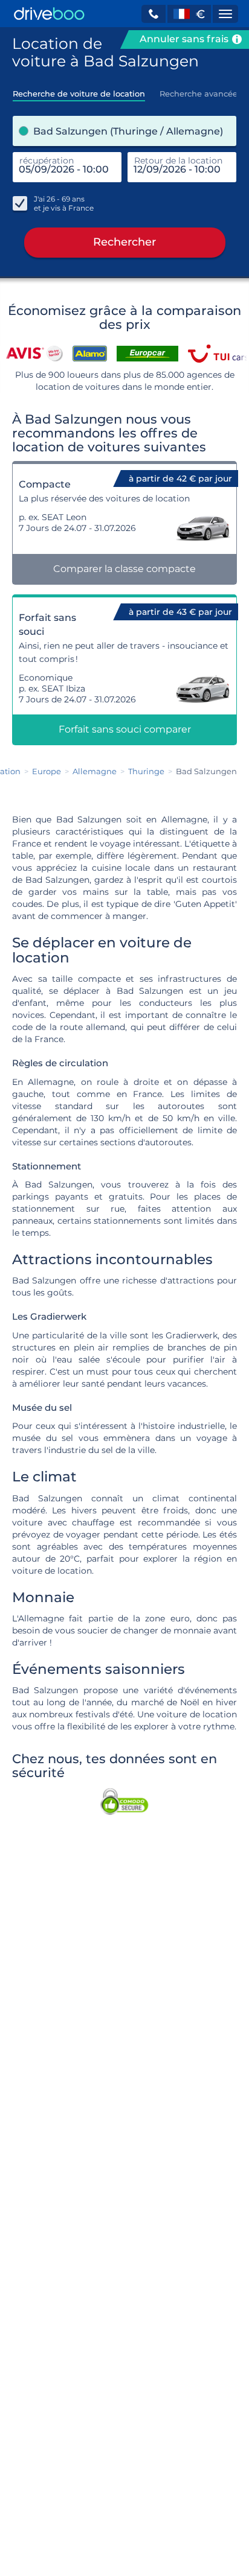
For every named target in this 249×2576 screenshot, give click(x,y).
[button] (154, 14)
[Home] (49, 14)
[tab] (79, 90)
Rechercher (124, 242)
